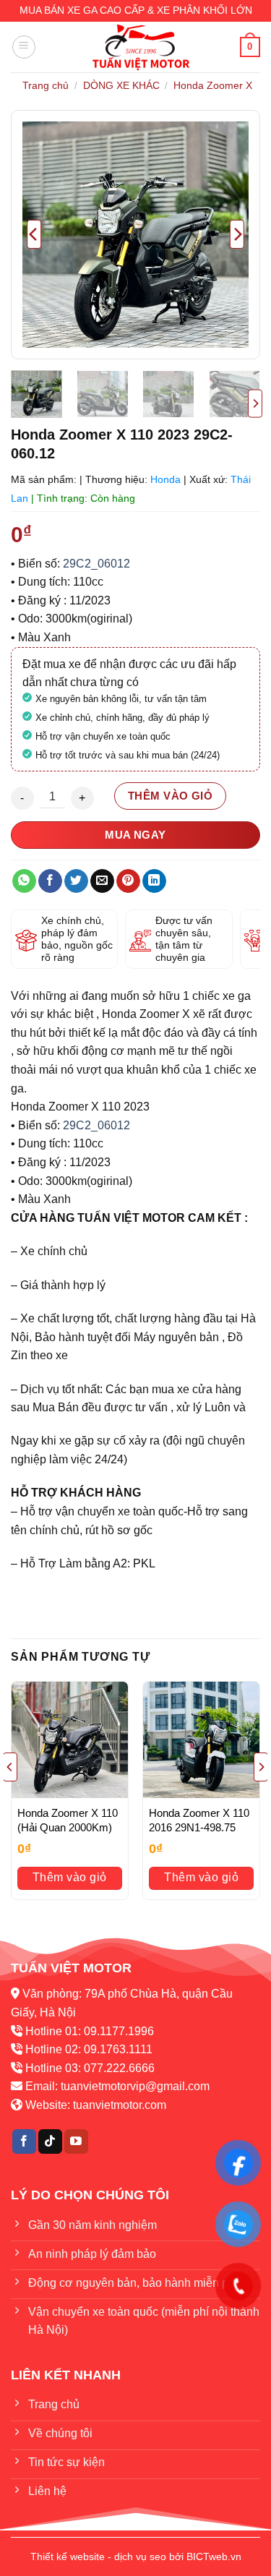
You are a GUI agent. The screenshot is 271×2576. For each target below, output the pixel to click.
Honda (165, 479)
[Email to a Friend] (102, 881)
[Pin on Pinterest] (128, 881)
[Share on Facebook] (50, 881)
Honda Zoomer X (213, 85)
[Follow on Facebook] (24, 2141)
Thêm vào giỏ (170, 796)
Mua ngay (135, 835)
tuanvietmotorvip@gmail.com (135, 2086)
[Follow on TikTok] (50, 2141)
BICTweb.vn (214, 2556)
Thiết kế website (68, 2556)
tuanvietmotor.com (120, 2105)
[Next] (237, 235)
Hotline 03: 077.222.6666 (90, 2068)
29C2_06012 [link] (96, 564)
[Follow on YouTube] (76, 2141)
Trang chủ (46, 85)
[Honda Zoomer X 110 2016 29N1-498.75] (201, 1740)
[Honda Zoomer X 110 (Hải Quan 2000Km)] (70, 1740)
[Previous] (34, 235)
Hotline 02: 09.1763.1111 (89, 2049)
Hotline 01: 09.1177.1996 (90, 2031)
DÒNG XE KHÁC (121, 85)
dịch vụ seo (140, 2556)
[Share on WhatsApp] (24, 881)
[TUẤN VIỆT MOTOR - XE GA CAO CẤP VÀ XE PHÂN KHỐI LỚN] (141, 47)
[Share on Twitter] (76, 881)
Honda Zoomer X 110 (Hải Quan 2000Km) (68, 1820)
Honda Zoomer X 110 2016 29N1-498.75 (199, 1820)
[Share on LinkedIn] (154, 881)
